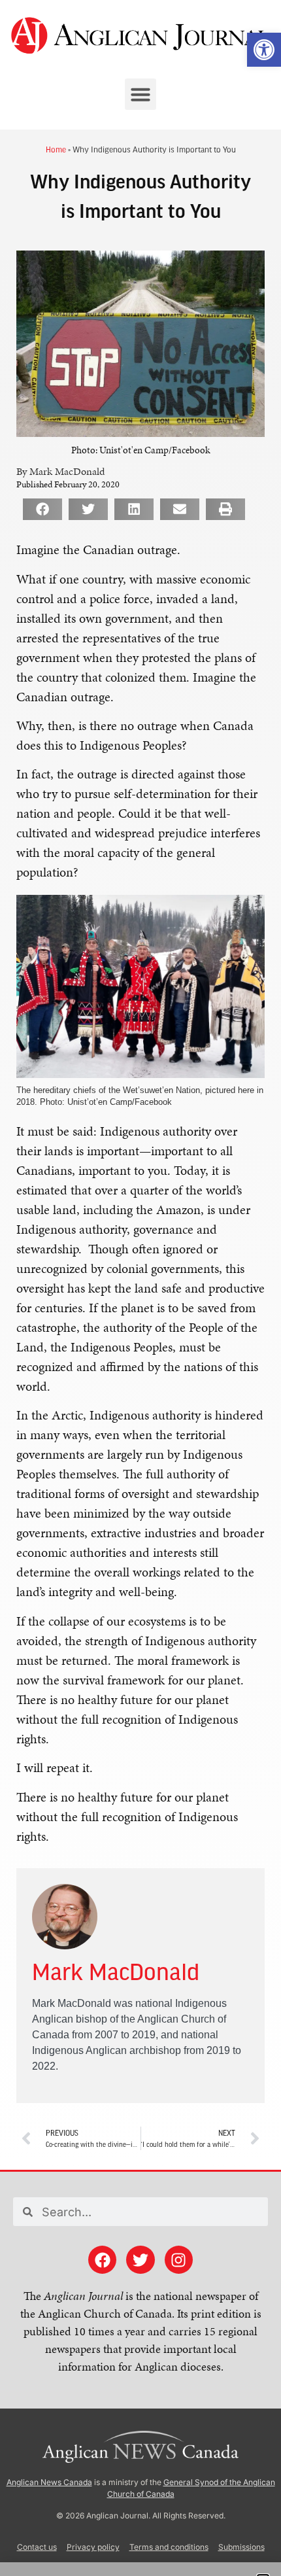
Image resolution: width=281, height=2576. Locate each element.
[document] (140, 1288)
